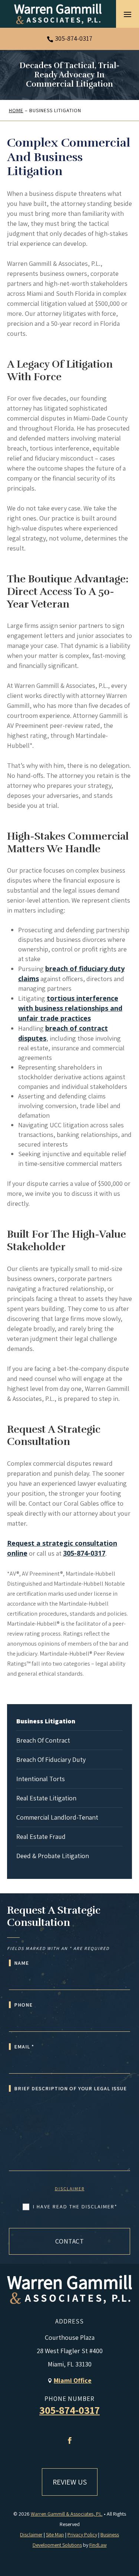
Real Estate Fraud (41, 1836)
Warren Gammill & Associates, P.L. (67, 2514)
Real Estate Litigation (46, 1798)
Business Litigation (46, 1721)
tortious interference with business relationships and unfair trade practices (70, 1008)
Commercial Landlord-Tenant (57, 1817)
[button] (128, 14)
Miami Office (73, 2380)
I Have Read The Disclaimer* (75, 2207)
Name (21, 1963)
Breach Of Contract (43, 1740)
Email (24, 2047)
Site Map (55, 2535)
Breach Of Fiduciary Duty (51, 1759)
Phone (23, 2005)
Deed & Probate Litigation (53, 1856)
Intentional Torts (41, 1779)
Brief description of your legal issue (70, 2088)
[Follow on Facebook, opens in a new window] (70, 2440)
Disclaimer (70, 2189)
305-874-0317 (74, 38)
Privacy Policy (82, 2535)
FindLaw (98, 2545)
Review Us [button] (70, 2482)
